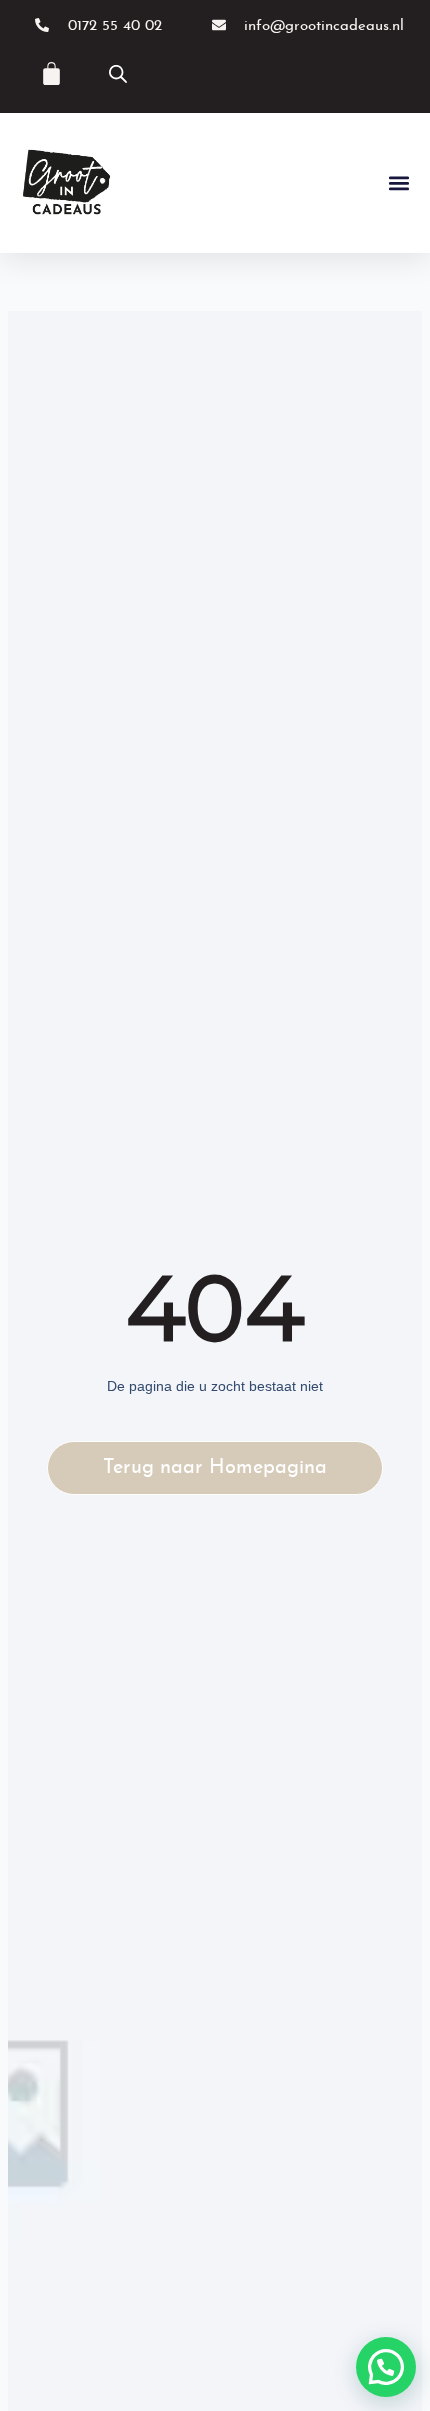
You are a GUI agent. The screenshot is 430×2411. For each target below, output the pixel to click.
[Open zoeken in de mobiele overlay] (118, 74)
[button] (398, 183)
